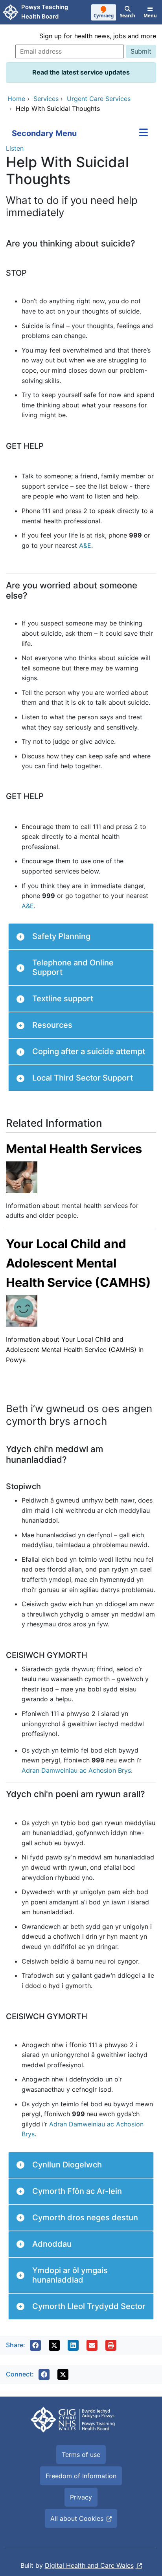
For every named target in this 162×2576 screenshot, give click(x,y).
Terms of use (81, 2455)
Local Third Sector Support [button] (83, 1078)
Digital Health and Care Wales (89, 2565)
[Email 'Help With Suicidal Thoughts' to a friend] (92, 2345)
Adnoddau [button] (52, 2244)
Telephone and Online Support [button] (73, 967)
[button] (35, 2345)
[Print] (111, 2345)
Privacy (81, 2497)
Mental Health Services (74, 1149)
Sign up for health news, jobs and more (98, 36)
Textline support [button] (63, 999)
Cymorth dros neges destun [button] (85, 2218)
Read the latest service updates (81, 72)
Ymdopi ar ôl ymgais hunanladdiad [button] (70, 2275)
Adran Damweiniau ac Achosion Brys (76, 1770)
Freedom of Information (81, 2476)
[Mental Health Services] (22, 1176)
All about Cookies (77, 2518)
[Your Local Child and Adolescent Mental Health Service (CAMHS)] (22, 1310)
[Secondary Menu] (144, 133)
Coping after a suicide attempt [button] (89, 1051)
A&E (85, 545)
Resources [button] (52, 1025)
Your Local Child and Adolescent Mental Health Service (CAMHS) (78, 1263)
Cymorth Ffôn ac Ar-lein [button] (77, 2191)
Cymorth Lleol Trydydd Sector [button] (89, 2306)
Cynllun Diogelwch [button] (67, 2165)
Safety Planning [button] (61, 936)
